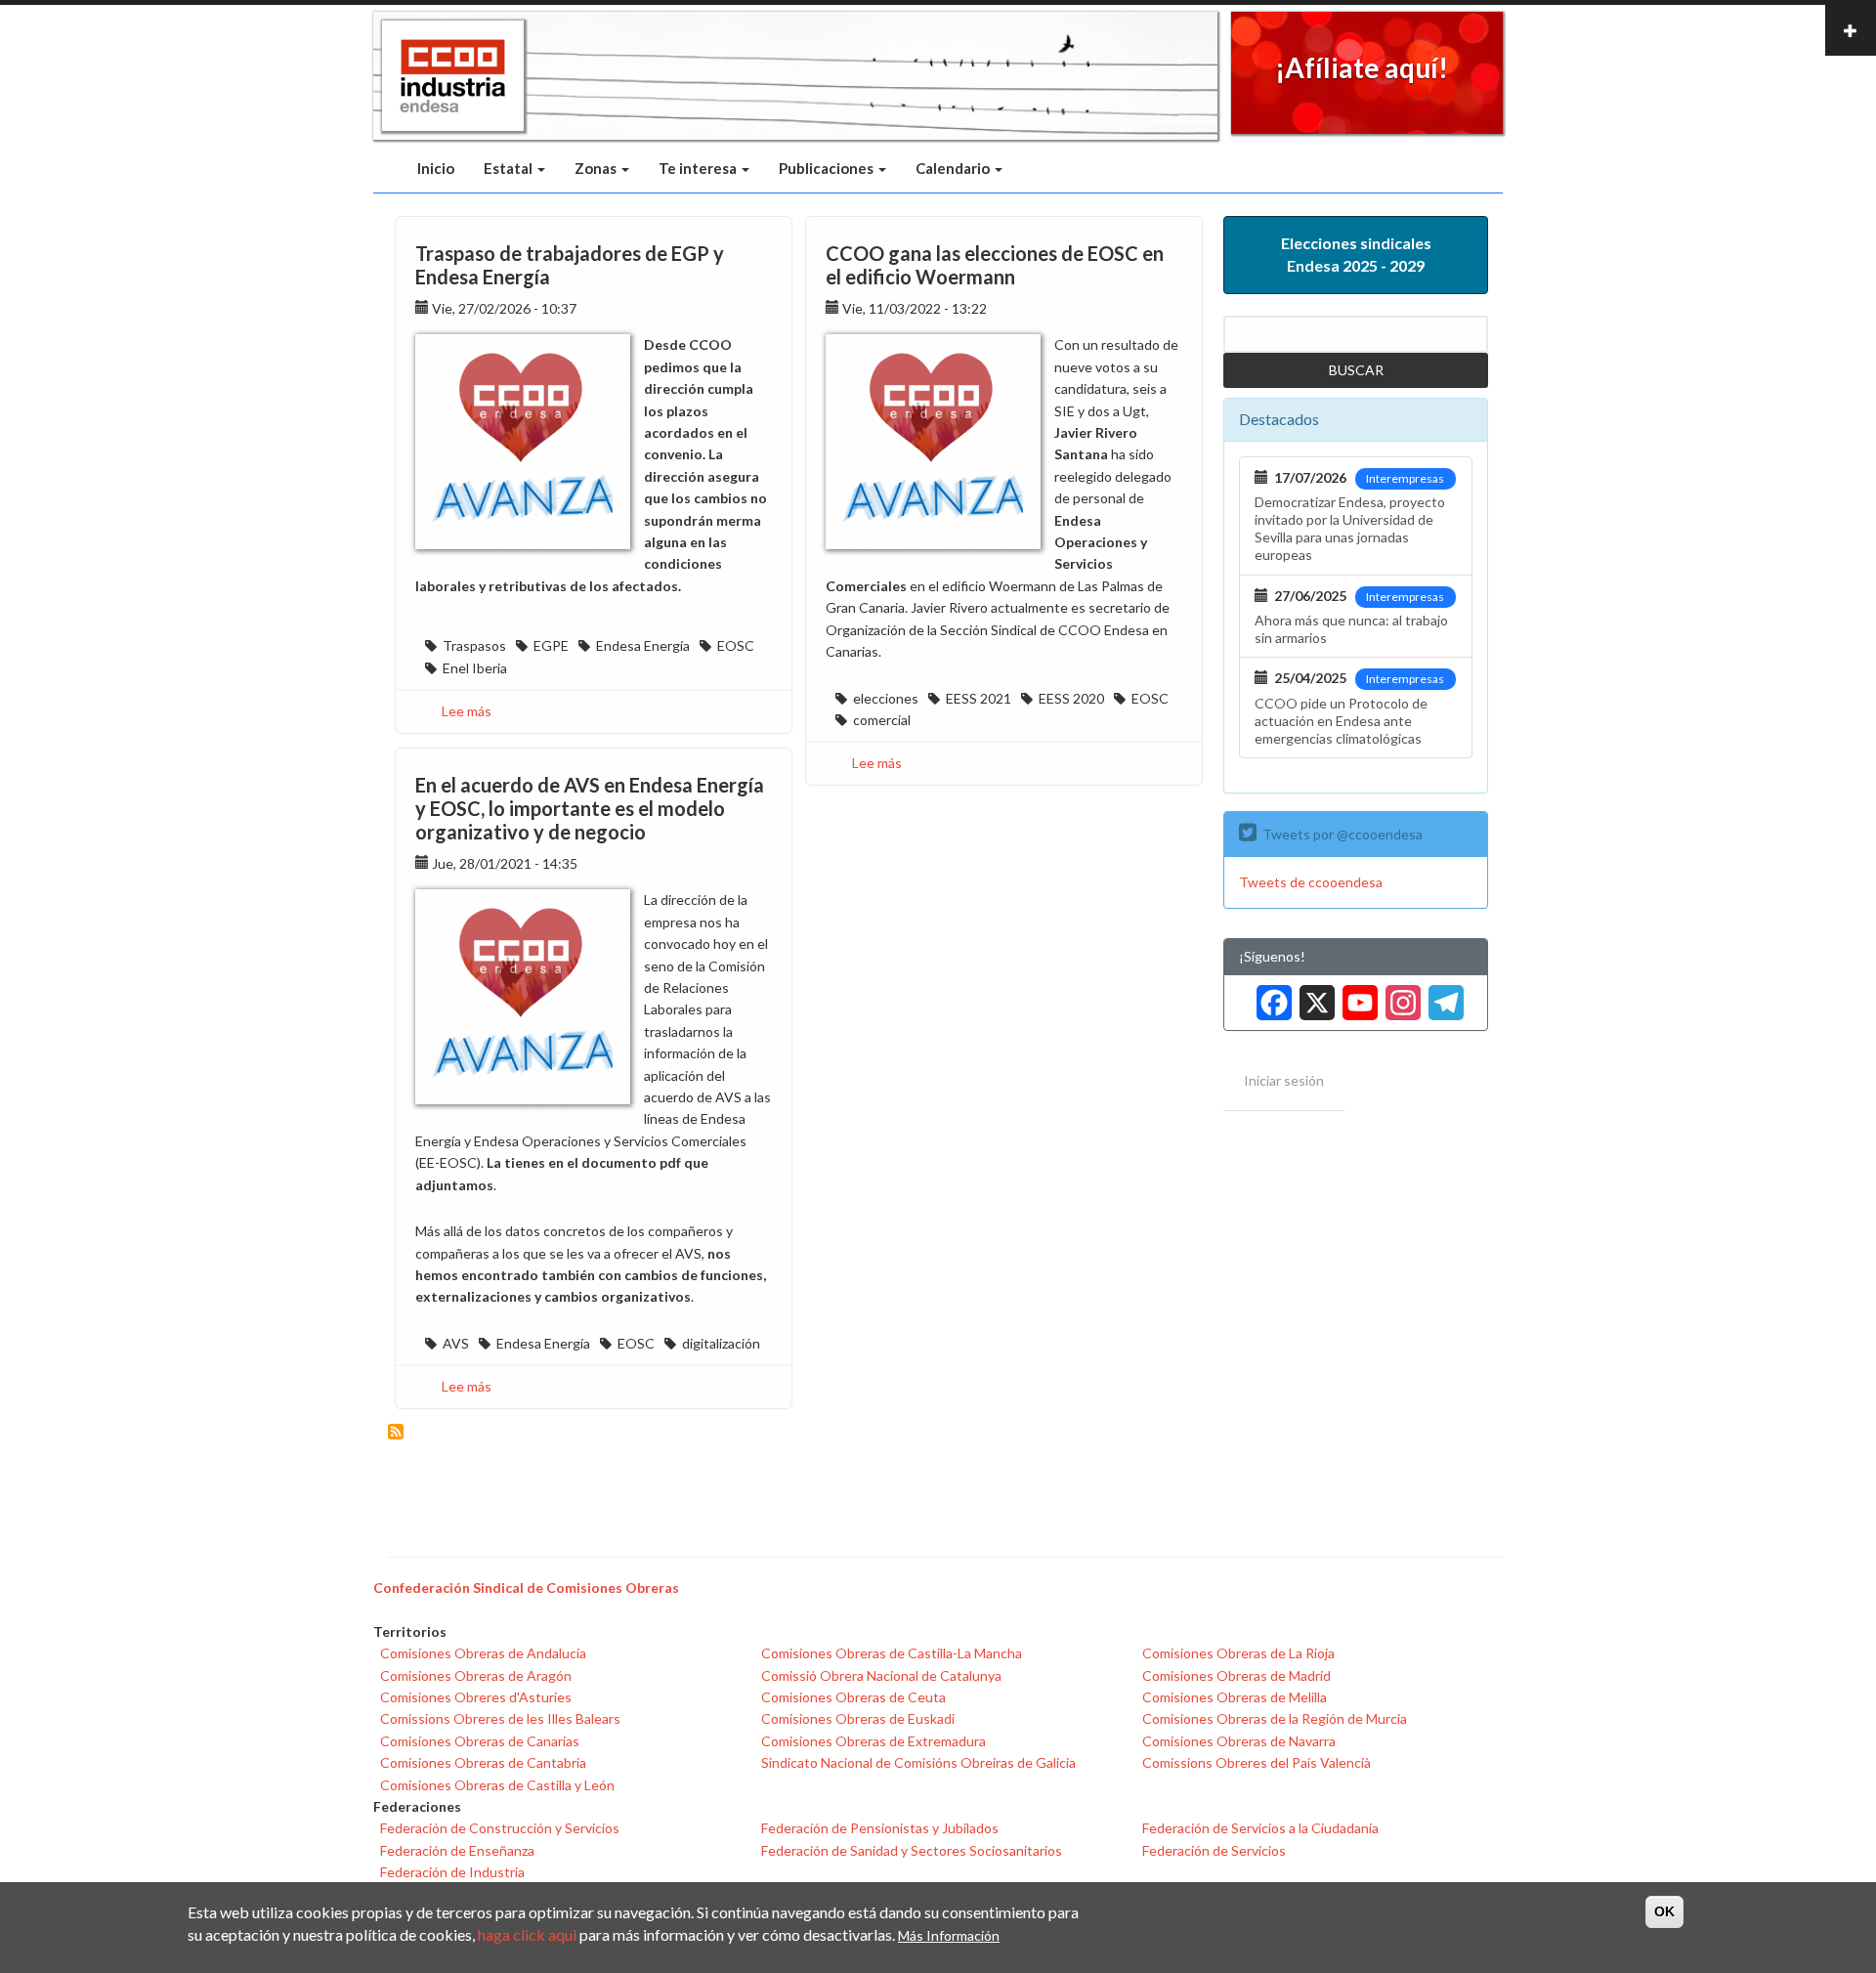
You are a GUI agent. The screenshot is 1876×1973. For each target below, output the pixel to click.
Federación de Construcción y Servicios (500, 1828)
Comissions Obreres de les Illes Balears (500, 1718)
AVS (456, 1343)
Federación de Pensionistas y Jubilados (880, 1828)
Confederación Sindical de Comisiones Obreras (526, 1587)
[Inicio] (453, 76)
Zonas (597, 168)
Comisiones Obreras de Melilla (1235, 1697)
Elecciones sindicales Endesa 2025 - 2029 (1356, 254)
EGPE (551, 645)
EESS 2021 (979, 698)
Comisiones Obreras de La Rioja (1238, 1653)
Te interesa (699, 168)
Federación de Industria (452, 1872)
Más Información (949, 1935)
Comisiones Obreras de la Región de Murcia (1275, 1718)
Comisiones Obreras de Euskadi (858, 1718)
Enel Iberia (475, 668)
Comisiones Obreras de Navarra (1239, 1741)
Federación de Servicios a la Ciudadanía (1260, 1828)
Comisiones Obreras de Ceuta (853, 1697)
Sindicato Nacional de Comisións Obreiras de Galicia (918, 1762)
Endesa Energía (643, 645)
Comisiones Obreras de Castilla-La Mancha (892, 1653)
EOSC (736, 645)
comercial (882, 720)
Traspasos (474, 645)
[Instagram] (1399, 995)
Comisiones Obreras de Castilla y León (497, 1785)
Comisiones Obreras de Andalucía (483, 1653)
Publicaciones (828, 168)
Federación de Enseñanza (457, 1850)
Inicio (436, 168)
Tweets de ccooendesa (1311, 882)
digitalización (721, 1343)
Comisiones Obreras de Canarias (480, 1741)
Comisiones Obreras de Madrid (1236, 1675)
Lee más (467, 711)
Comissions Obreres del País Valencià (1257, 1762)
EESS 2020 (1071, 698)
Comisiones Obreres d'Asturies (476, 1697)
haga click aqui (527, 1934)
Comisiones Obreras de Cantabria (483, 1762)
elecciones (886, 698)
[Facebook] (1270, 995)
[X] (1313, 995)
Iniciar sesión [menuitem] (1284, 1080)
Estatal (510, 168)
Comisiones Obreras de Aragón (476, 1675)
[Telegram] (1442, 995)
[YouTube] (1356, 995)
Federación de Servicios (1214, 1850)
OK (1664, 1911)
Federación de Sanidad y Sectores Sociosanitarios (912, 1850)
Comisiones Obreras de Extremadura (874, 1741)
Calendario (954, 168)
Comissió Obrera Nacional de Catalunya (881, 1675)
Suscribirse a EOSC (396, 1432)
